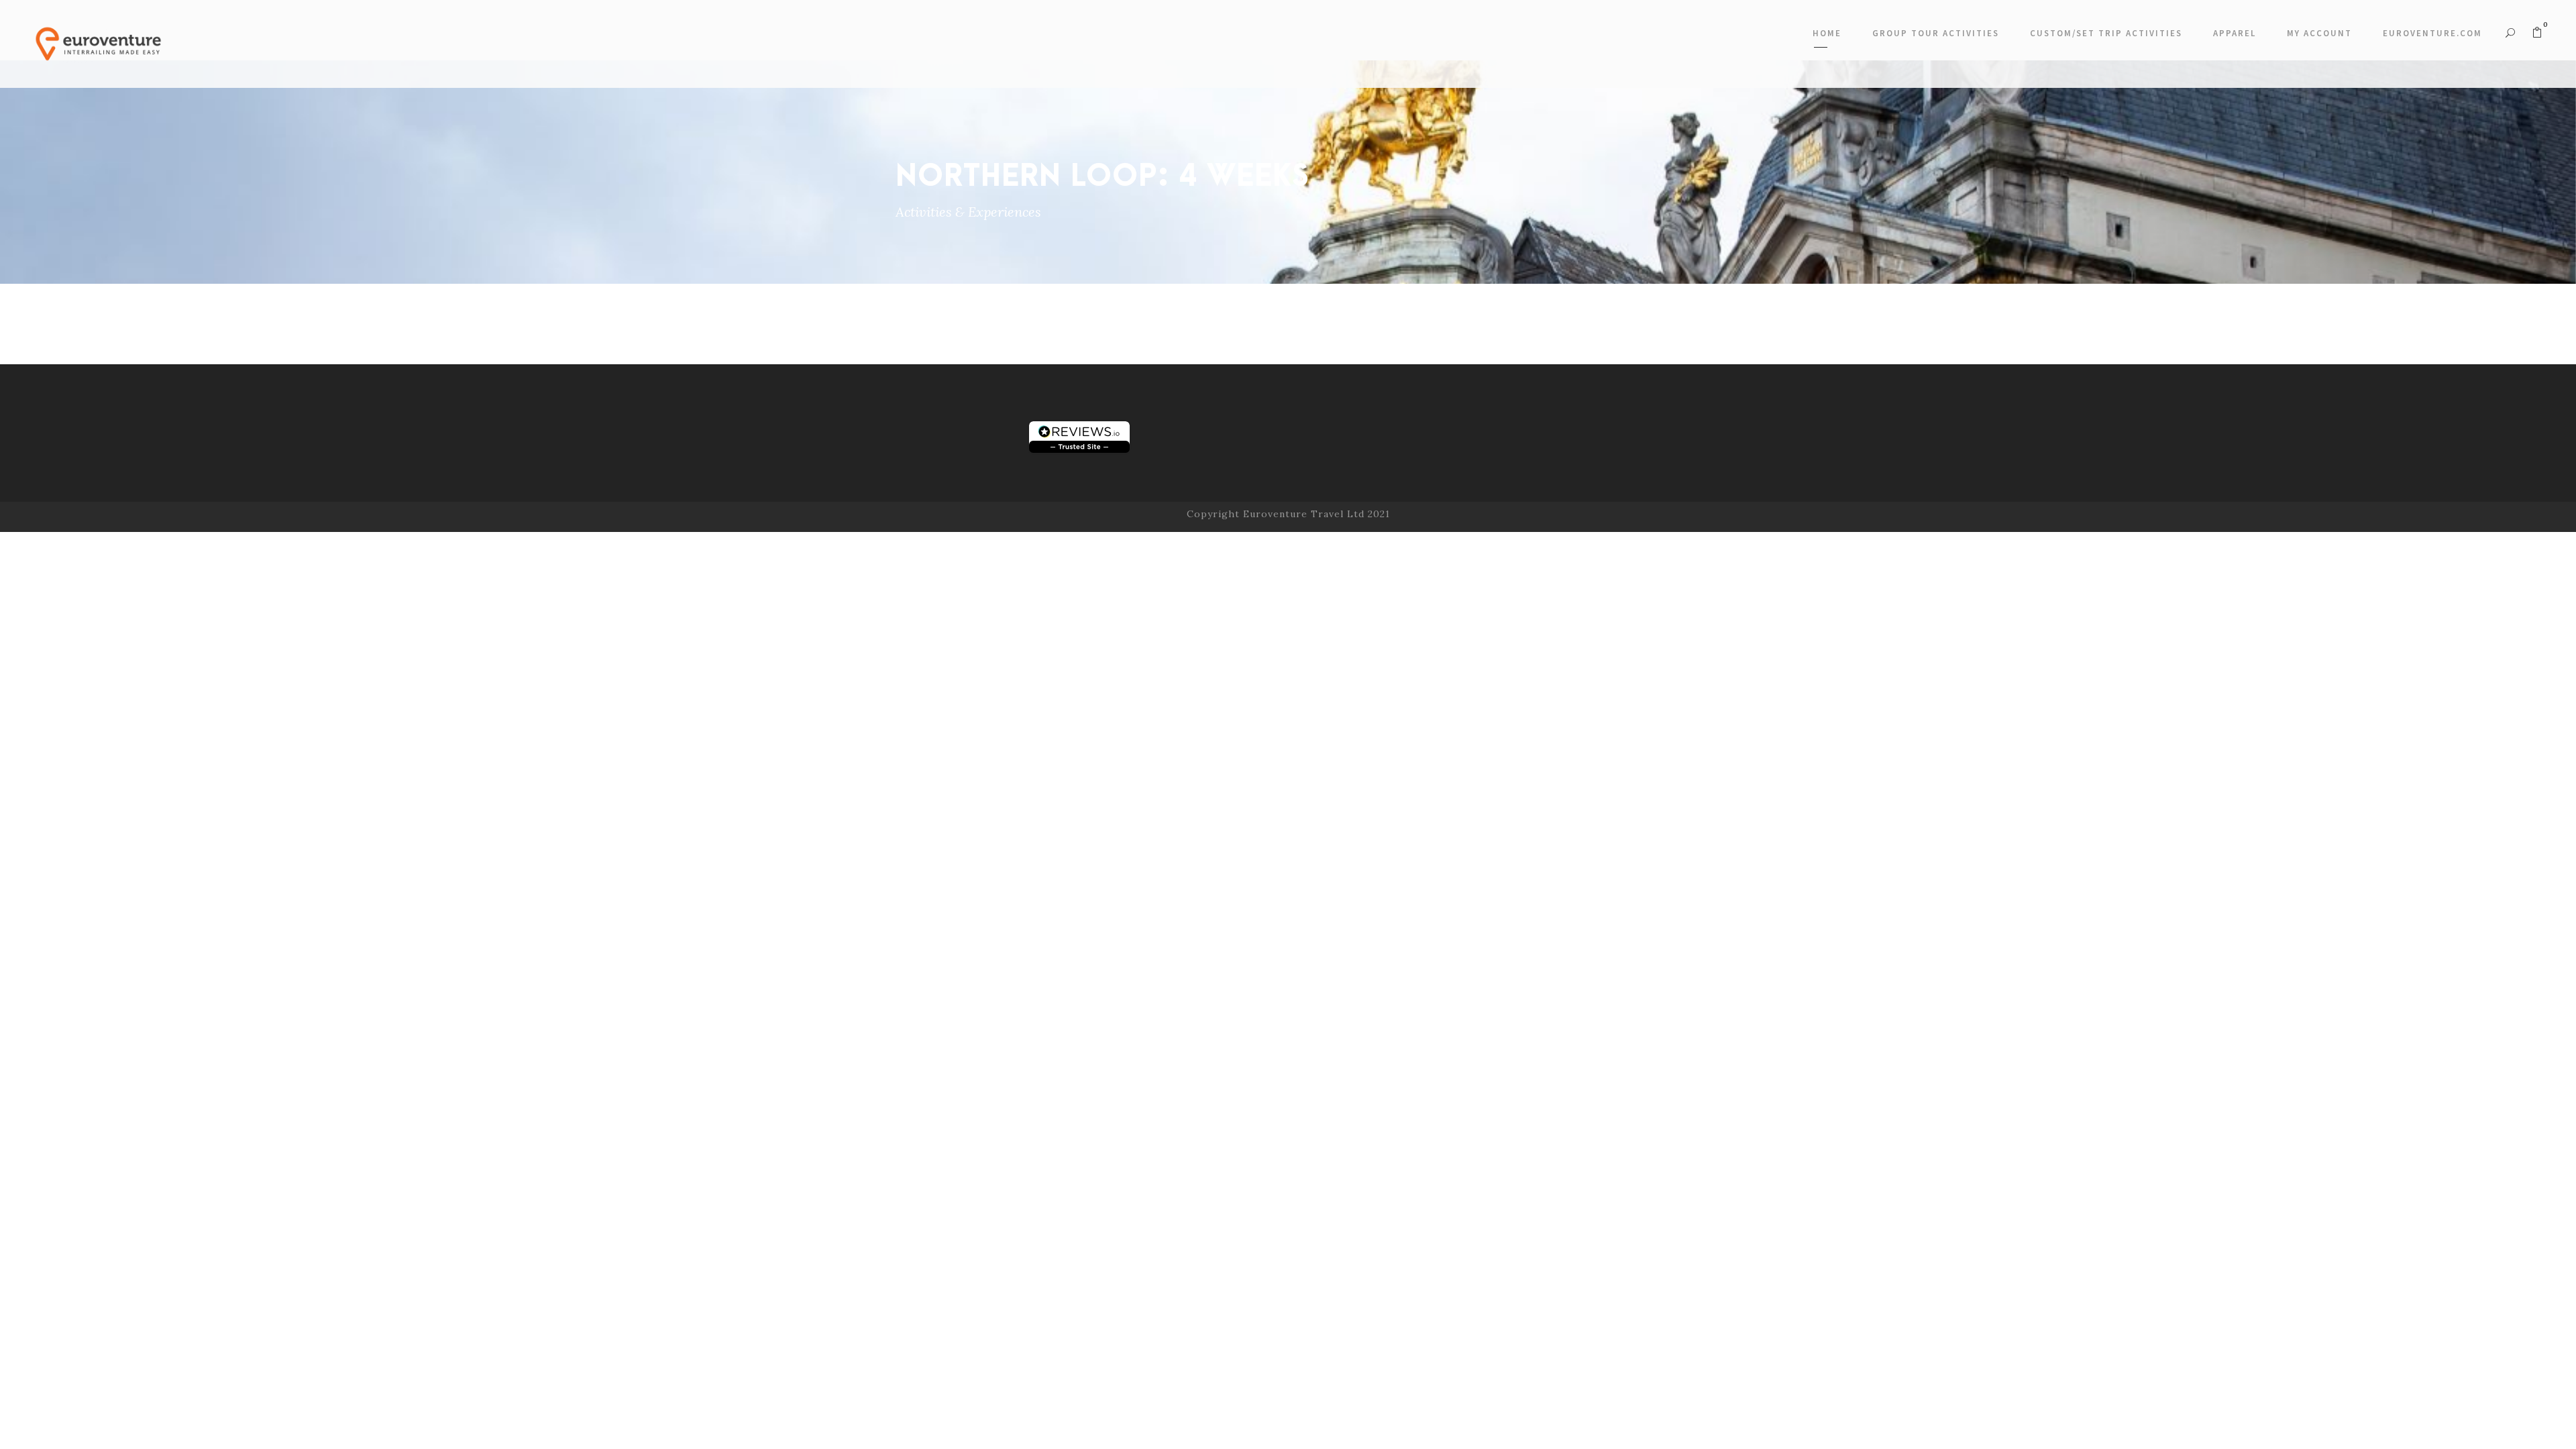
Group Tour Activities (1936, 33)
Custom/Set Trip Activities (2106, 33)
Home (1827, 33)
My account (2319, 33)
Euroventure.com (2432, 33)
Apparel (2235, 33)
